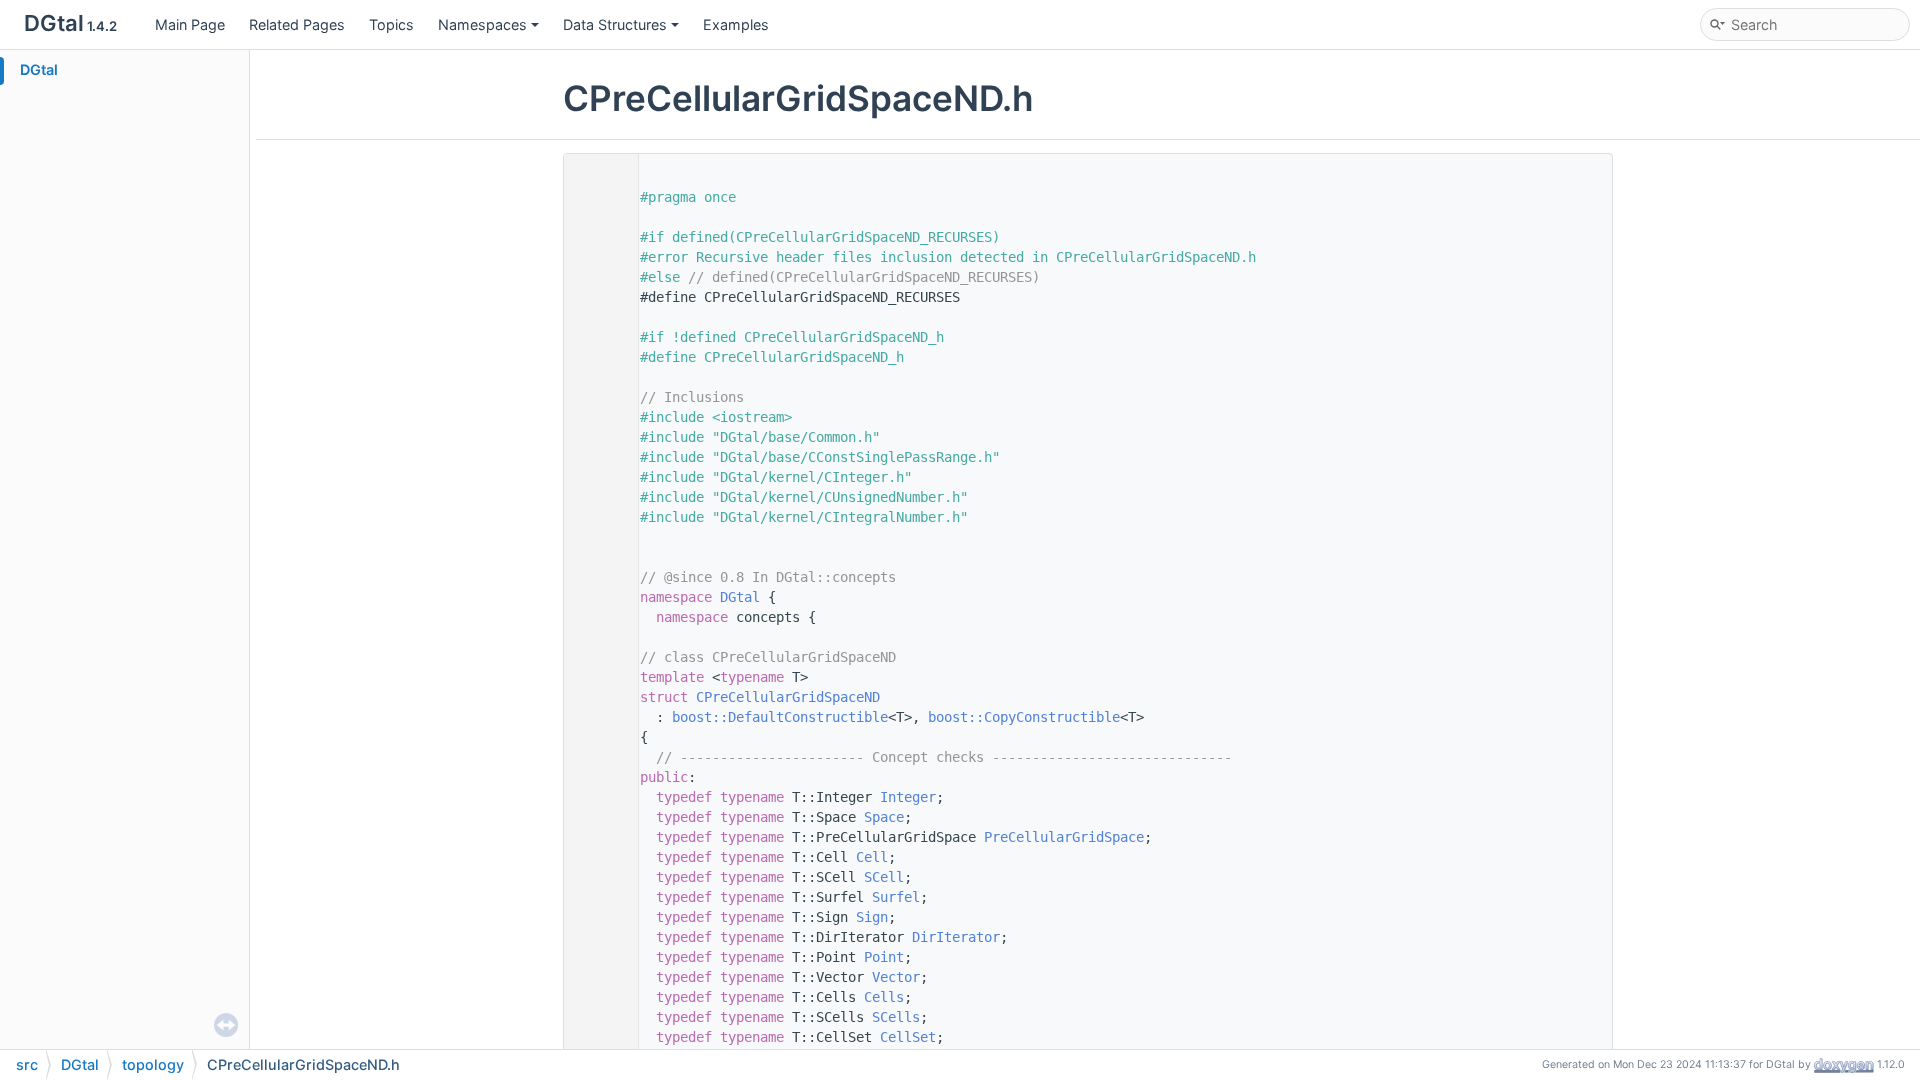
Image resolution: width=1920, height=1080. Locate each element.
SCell (884, 877)
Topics (391, 24)
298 (596, 957)
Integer (908, 797)
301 (596, 1017)
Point (884, 957)
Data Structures (615, 24)
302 (596, 1037)
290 (596, 797)
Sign (872, 917)
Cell (872, 857)
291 (596, 817)
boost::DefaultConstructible (780, 717)
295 (596, 897)
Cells (884, 997)
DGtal (39, 69)
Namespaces (482, 24)
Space (884, 817)
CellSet (908, 1037)
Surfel (896, 897)
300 (596, 997)
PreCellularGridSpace (1064, 837)
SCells (896, 1017)
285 (596, 697)
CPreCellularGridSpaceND (788, 697)
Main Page (190, 24)
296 (596, 917)
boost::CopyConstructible (1024, 717)
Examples (736, 24)
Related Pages (297, 24)
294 (596, 877)
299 (596, 977)
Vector (896, 977)
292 (596, 837)
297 (596, 937)
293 (596, 857)
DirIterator (956, 937)
